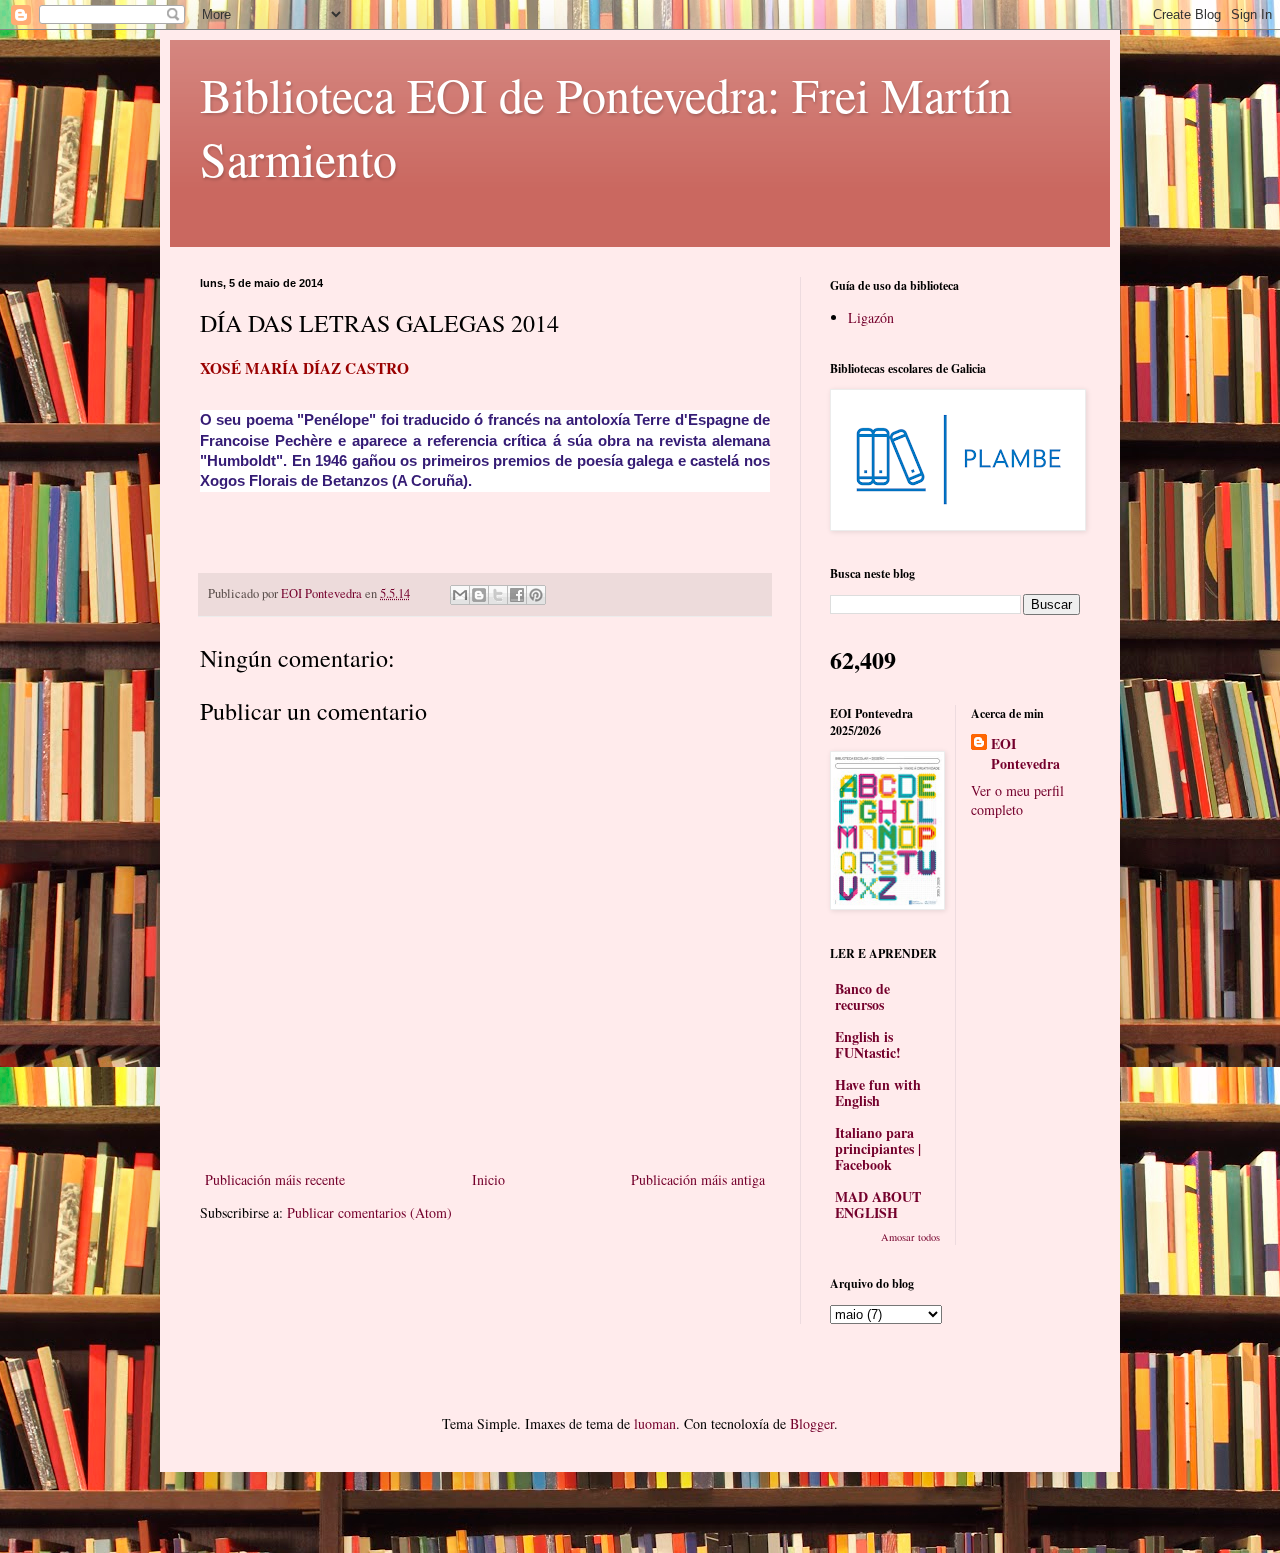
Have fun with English (878, 1092)
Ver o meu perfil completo (1017, 800)
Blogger (812, 1423)
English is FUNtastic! (868, 1044)
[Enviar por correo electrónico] (460, 595)
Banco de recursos (862, 996)
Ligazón (871, 317)
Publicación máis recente (275, 1179)
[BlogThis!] (479, 595)
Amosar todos (910, 1237)
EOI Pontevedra (1025, 753)
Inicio (488, 1179)
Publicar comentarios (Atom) (369, 1212)
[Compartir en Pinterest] (536, 595)
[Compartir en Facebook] (517, 595)
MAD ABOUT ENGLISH (878, 1204)
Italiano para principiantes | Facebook (878, 1148)
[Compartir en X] (498, 595)
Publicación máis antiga (698, 1179)
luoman (655, 1423)
